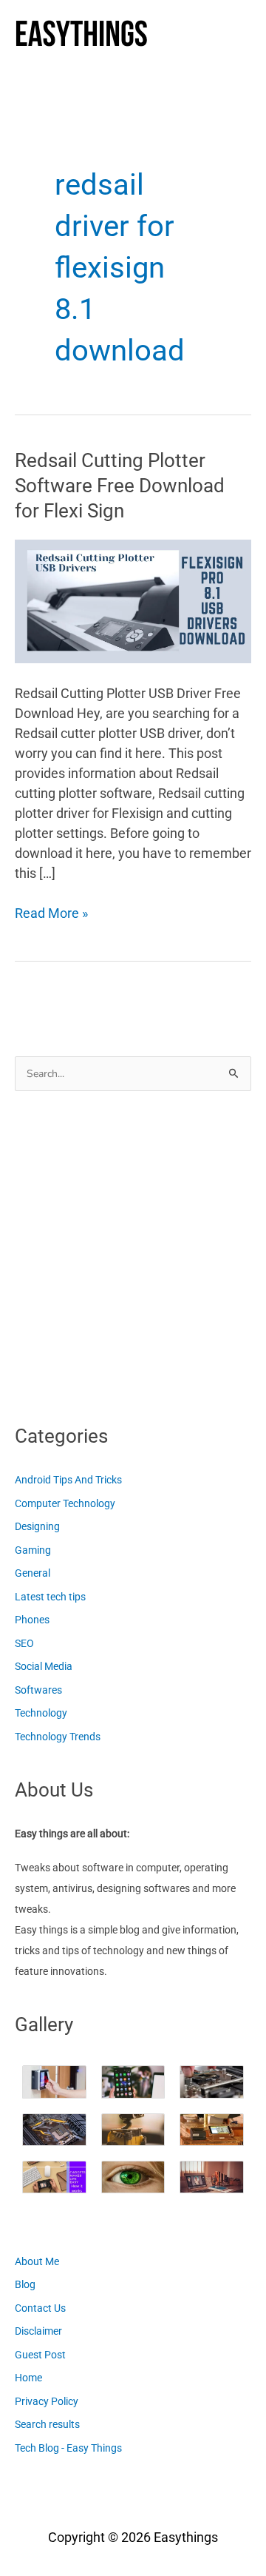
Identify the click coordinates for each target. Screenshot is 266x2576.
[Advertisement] (133, 1253)
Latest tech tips (50, 1597)
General (33, 1573)
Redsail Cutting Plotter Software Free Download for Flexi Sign (120, 486)
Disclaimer (38, 2331)
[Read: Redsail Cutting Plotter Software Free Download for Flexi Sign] (133, 600)
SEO (24, 1643)
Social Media (44, 1666)
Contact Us (40, 2308)
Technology (41, 1713)
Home (28, 2378)
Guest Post (40, 2355)
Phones (32, 1620)
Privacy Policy (47, 2401)
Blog (25, 2284)
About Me (37, 2261)
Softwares (38, 1690)
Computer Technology (65, 1503)
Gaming (33, 1550)
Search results (47, 2424)
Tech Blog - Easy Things (68, 2448)
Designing (37, 1526)
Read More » (51, 914)
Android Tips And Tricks (68, 1480)
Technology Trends (58, 1737)
